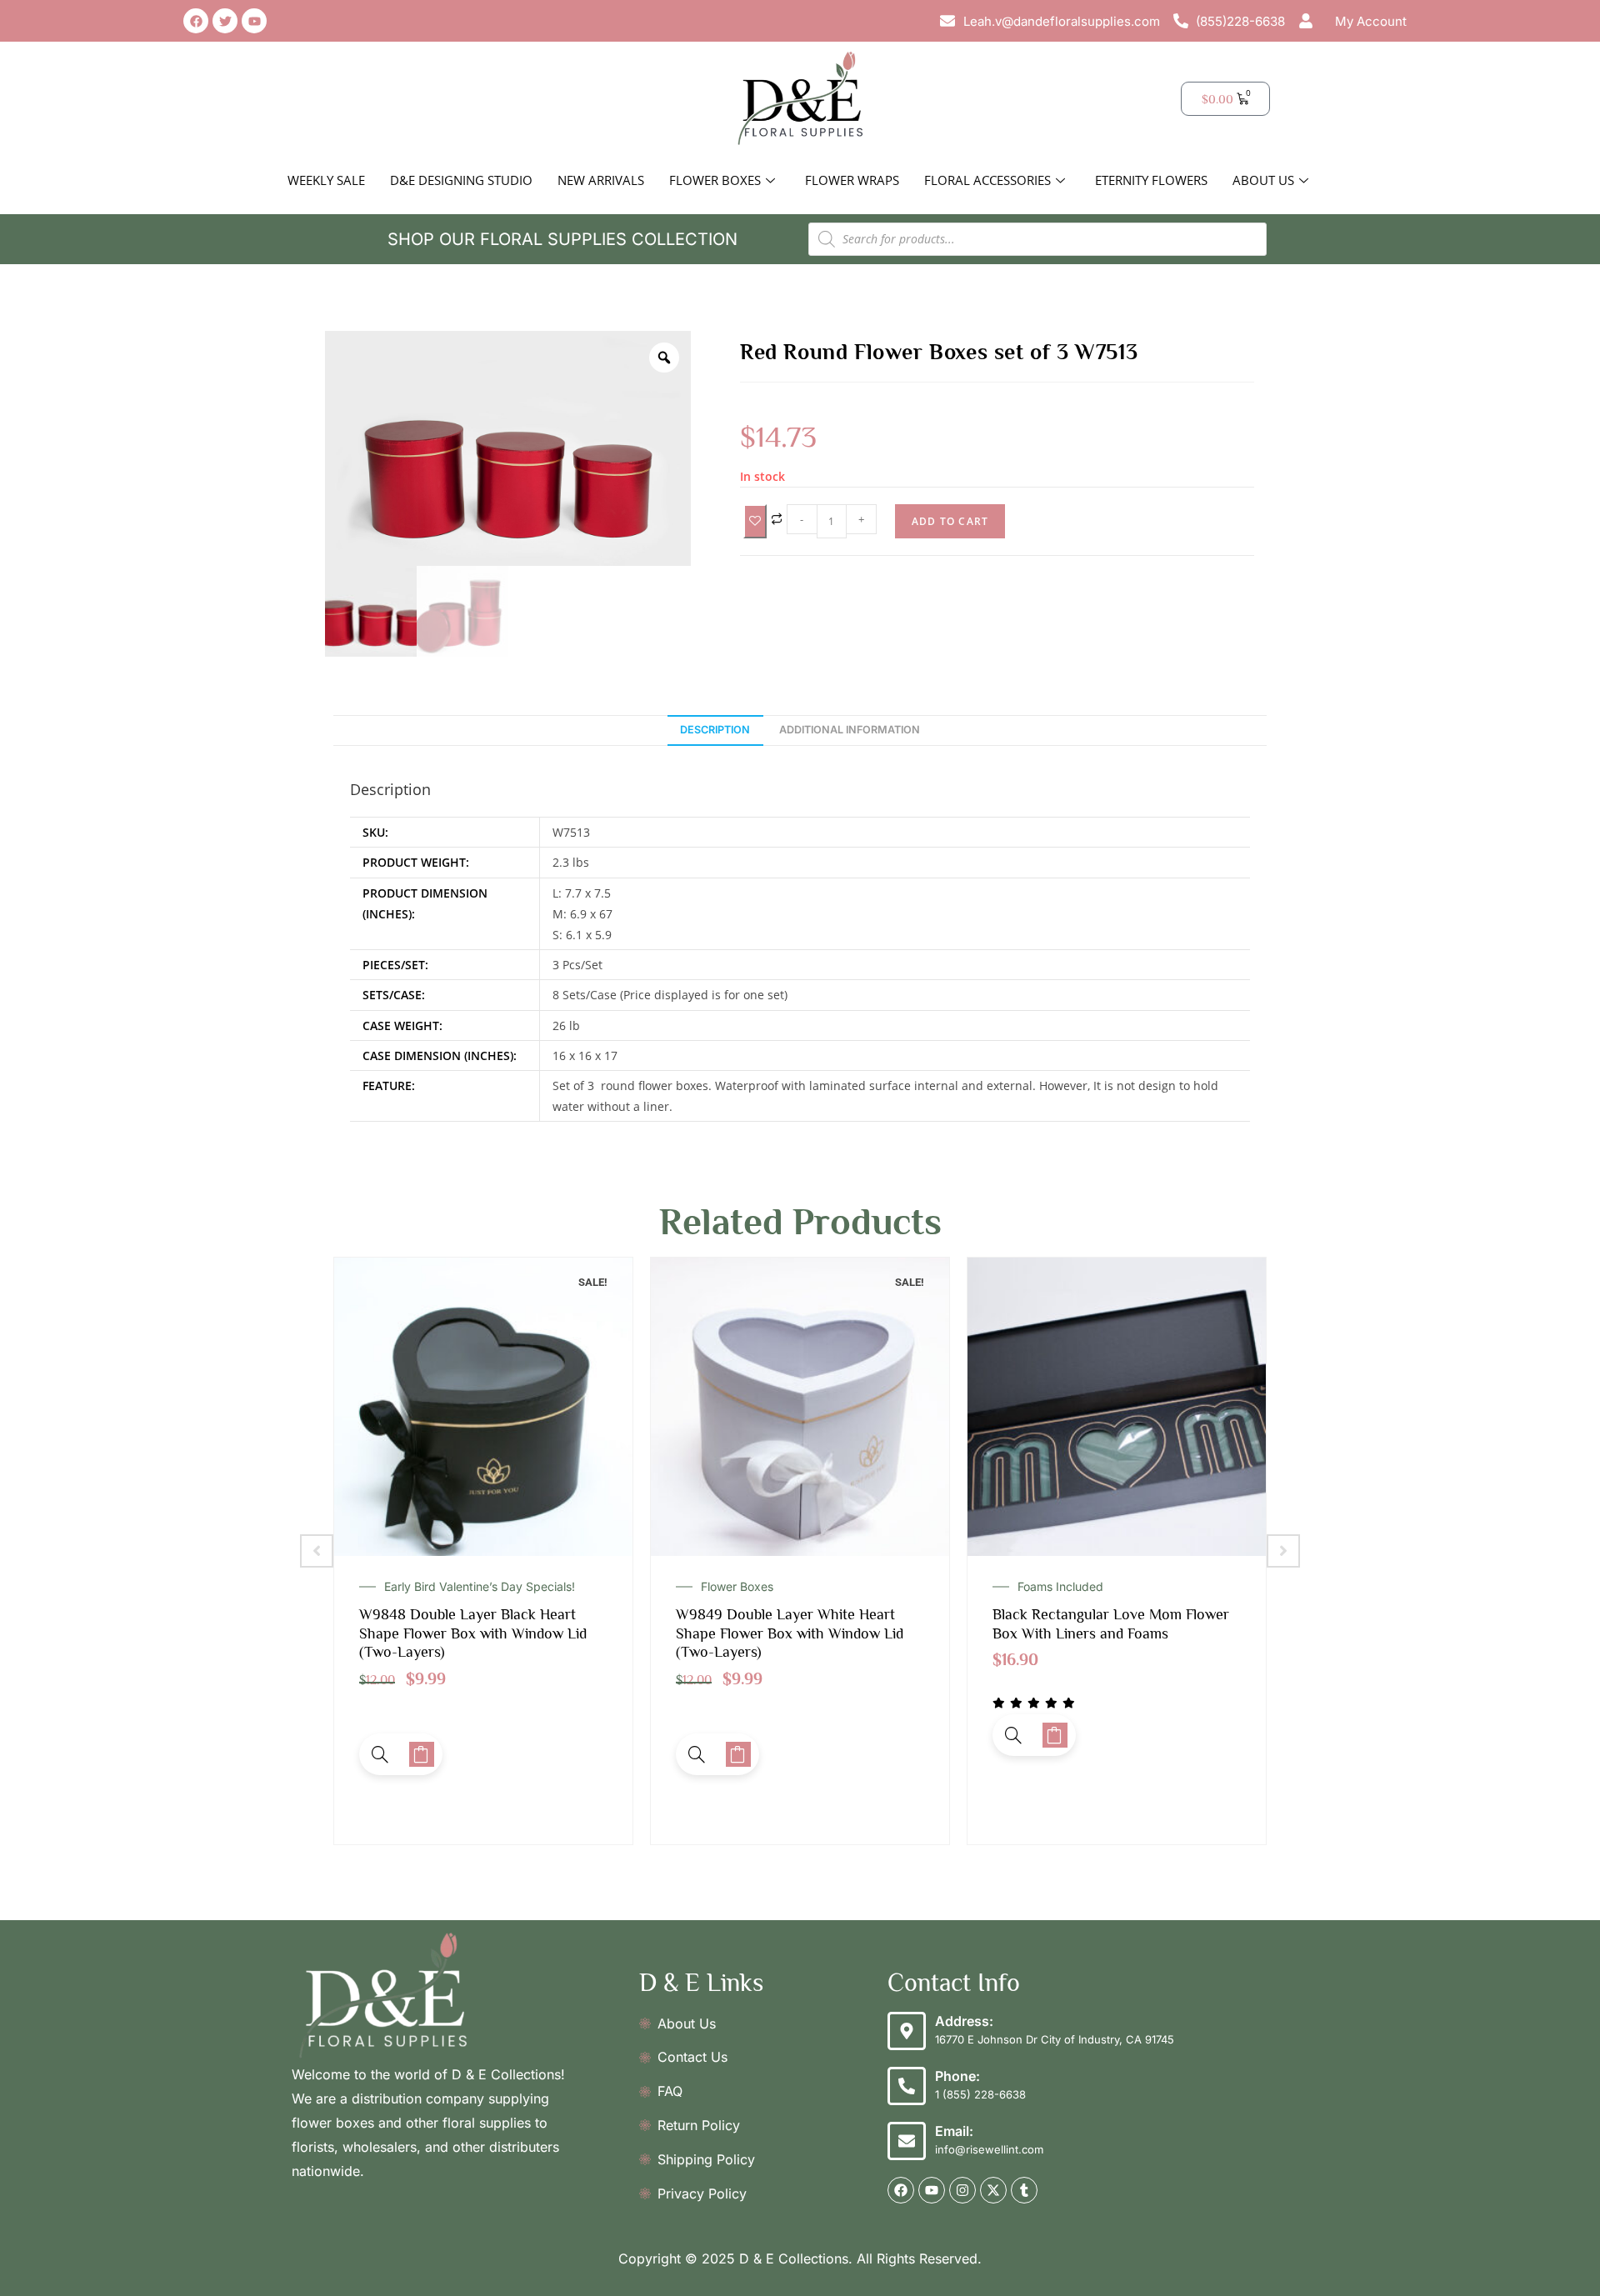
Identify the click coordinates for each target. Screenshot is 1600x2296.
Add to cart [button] (422, 1754)
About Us (1263, 180)
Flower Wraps (852, 180)
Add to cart (950, 521)
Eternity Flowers (1151, 180)
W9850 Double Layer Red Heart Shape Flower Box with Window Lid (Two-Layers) (1106, 1633)
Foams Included (744, 1587)
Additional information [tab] (850, 730)
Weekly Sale (326, 180)
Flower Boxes (715, 180)
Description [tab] (715, 730)
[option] (508, 448)
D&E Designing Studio (461, 180)
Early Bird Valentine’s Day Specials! (1113, 1587)
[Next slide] (1283, 1551)
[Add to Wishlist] (755, 521)
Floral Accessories (987, 180)
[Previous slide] (317, 1551)
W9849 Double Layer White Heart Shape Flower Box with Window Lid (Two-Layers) (473, 1633)
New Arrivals (601, 180)
